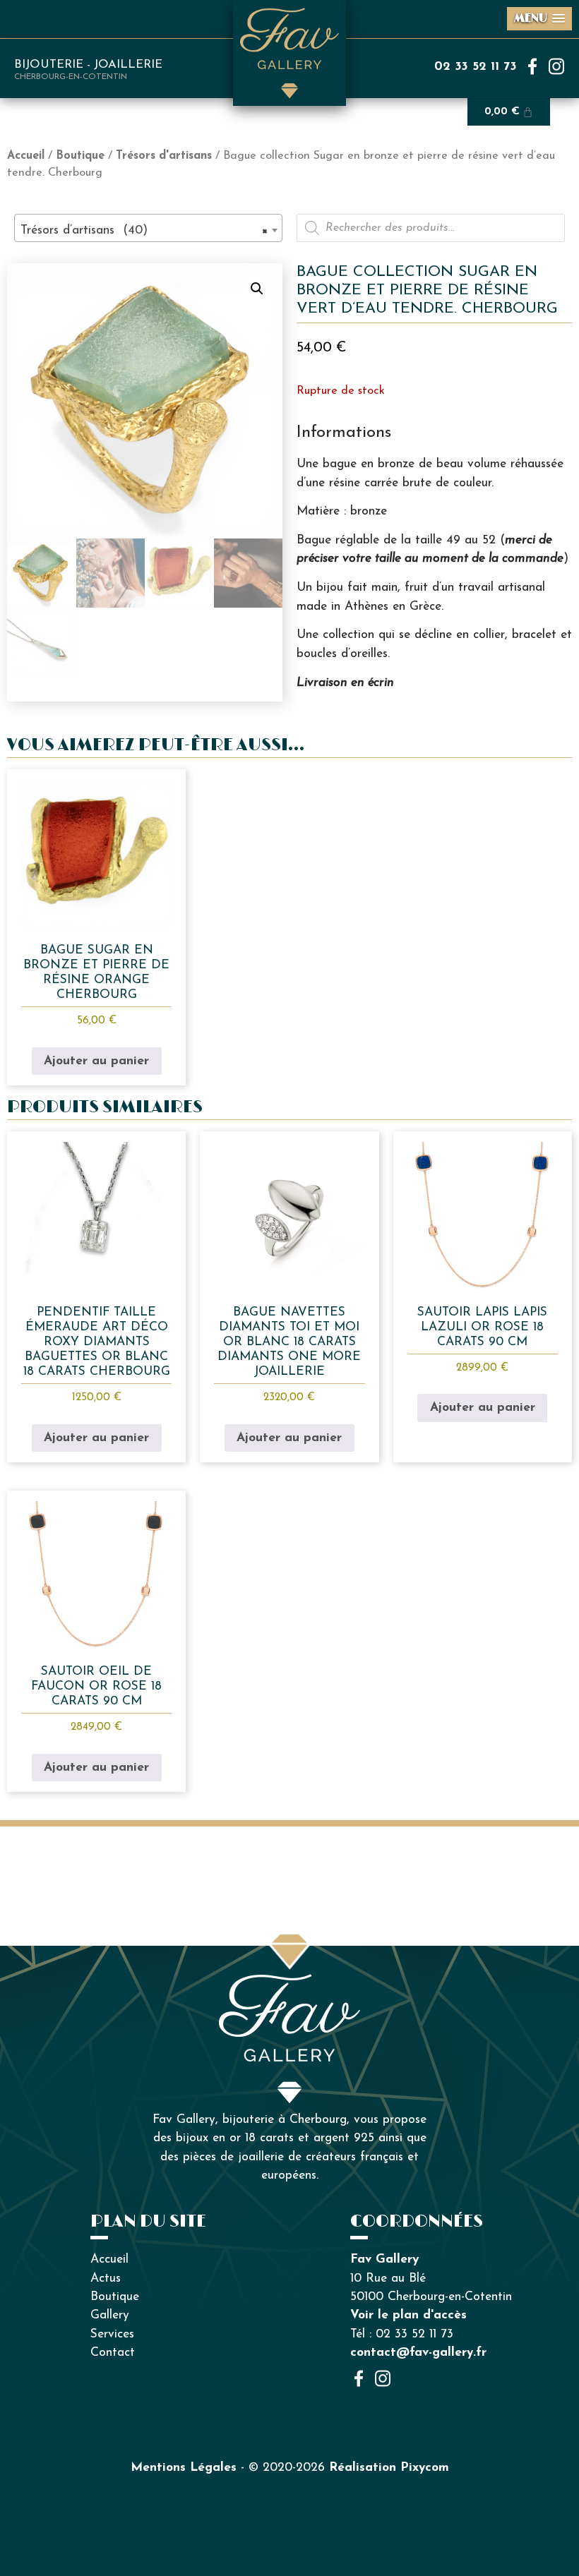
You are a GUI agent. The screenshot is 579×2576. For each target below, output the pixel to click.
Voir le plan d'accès (408, 2315)
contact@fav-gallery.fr (418, 2353)
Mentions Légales (184, 2468)
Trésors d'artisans (164, 156)
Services (112, 2334)
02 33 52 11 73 (476, 67)
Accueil (26, 156)
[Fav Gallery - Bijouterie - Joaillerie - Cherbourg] (289, 1983)
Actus (106, 2279)
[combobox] (148, 228)
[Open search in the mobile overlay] (431, 228)
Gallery (110, 2315)
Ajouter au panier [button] (96, 1061)
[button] (257, 289)
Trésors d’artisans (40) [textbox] (144, 230)
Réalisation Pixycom (389, 2468)
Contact (113, 2353)
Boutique (80, 156)
